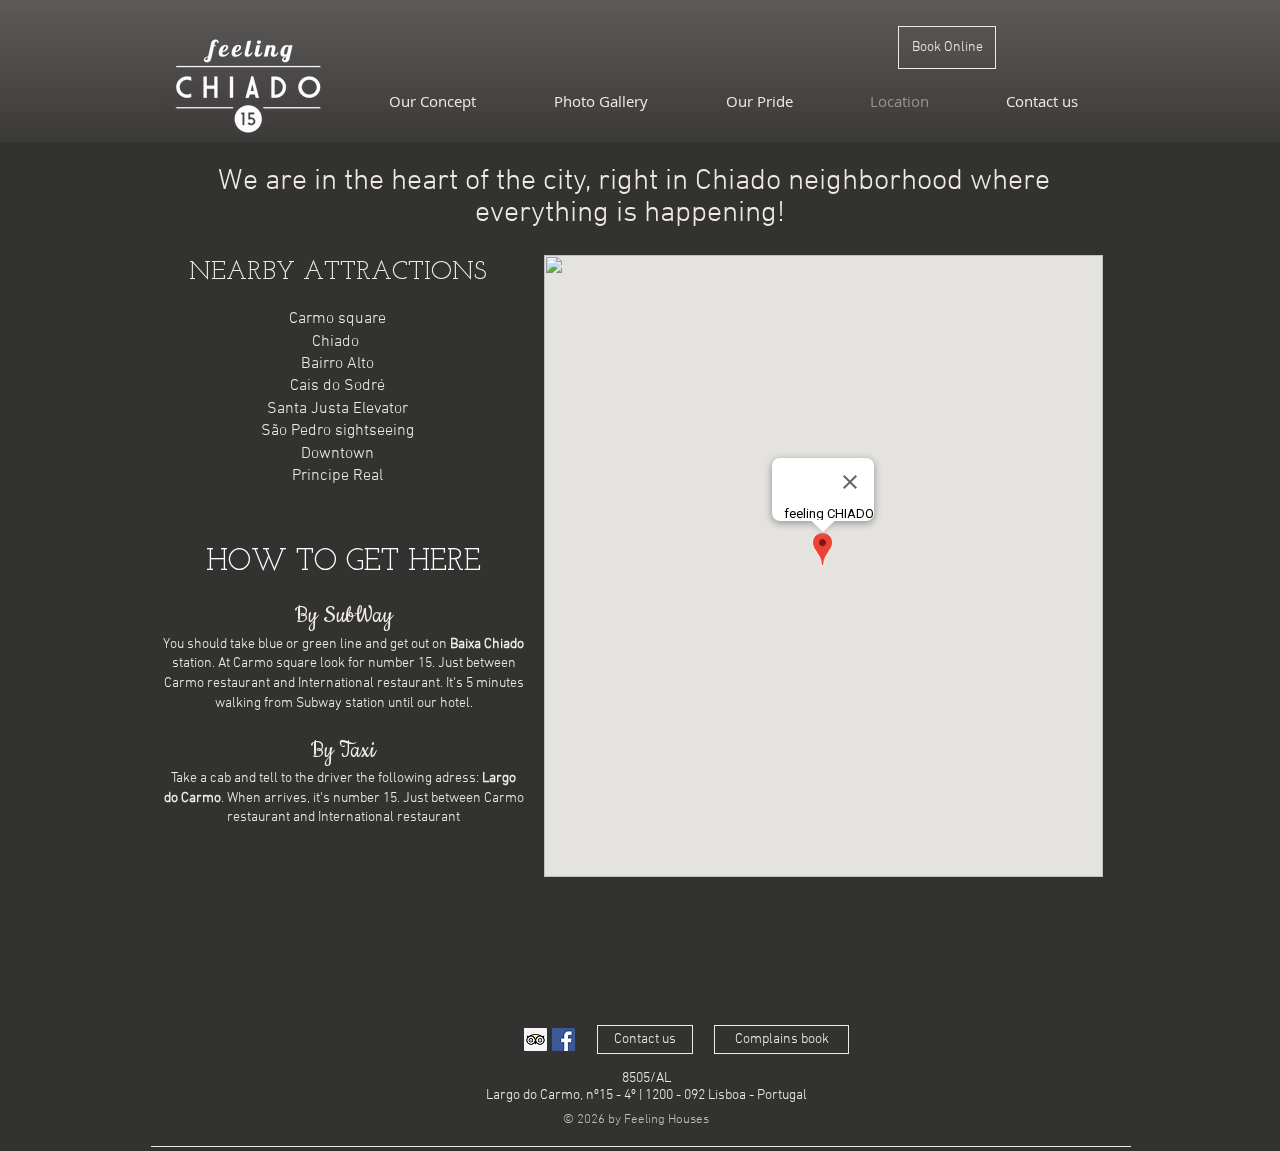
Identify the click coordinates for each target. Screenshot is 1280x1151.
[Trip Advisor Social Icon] (535, 1039)
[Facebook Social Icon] (563, 1039)
